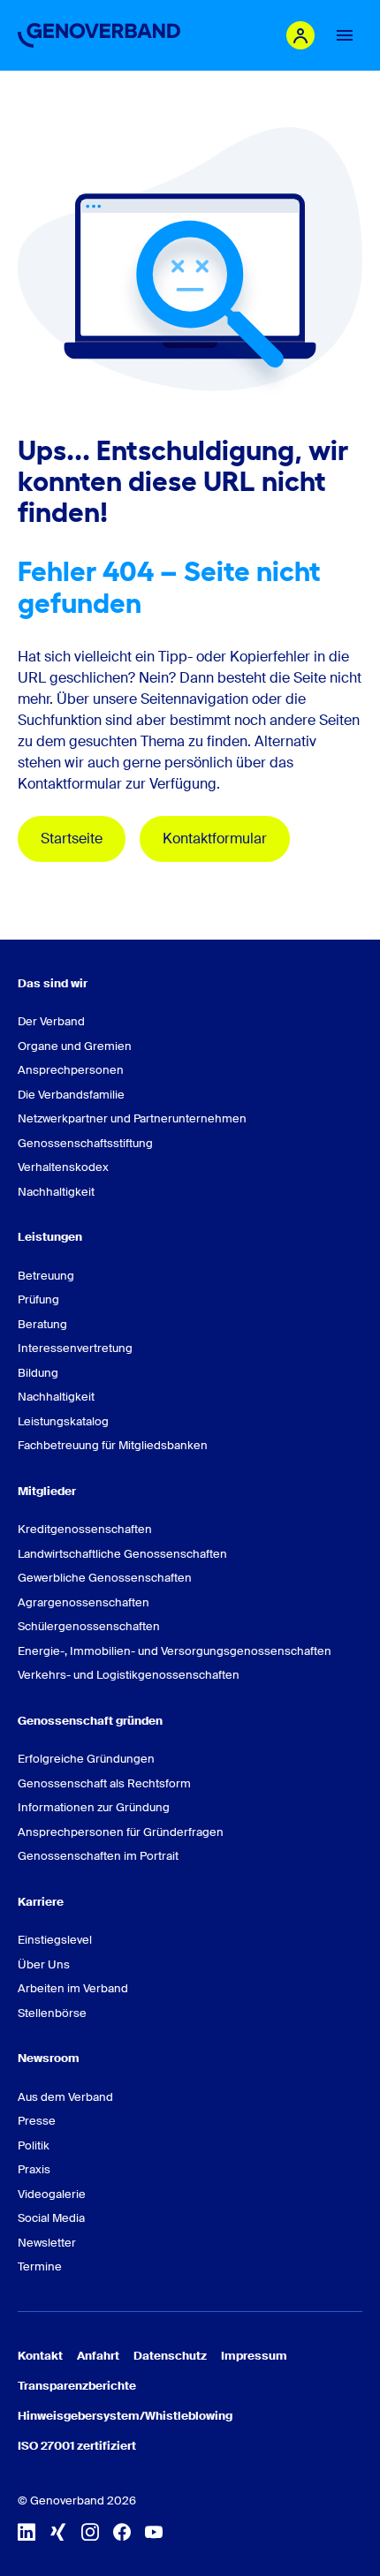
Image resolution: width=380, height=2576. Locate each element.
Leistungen (50, 1237)
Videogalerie (52, 2194)
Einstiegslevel (55, 1940)
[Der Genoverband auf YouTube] (154, 2532)
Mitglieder (47, 1491)
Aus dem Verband (65, 2097)
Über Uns (44, 1964)
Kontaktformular (215, 839)
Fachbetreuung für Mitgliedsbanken (113, 1445)
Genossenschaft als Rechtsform (104, 1783)
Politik (34, 2145)
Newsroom (49, 2058)
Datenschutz (170, 2356)
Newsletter (47, 2243)
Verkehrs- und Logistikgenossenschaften (129, 1675)
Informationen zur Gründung (94, 1807)
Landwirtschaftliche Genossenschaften (122, 1554)
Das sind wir (53, 983)
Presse (37, 2121)
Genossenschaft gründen (90, 1721)
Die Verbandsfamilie (71, 1095)
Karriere (41, 1902)
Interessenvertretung (75, 1348)
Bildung (38, 1373)
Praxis (34, 2169)
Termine (40, 2266)
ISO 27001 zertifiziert (77, 2446)
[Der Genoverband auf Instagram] (90, 2532)
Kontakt (40, 2356)
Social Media (51, 2218)
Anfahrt (98, 2356)
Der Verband (51, 1021)
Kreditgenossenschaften (85, 1529)
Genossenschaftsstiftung (85, 1143)
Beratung (42, 1324)
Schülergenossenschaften (89, 1626)
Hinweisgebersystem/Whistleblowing (125, 2416)
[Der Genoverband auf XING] (58, 2532)
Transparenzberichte (77, 2386)
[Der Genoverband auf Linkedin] (27, 2532)
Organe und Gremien (75, 1046)
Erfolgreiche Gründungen (86, 1759)
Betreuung (46, 1276)
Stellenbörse (52, 2013)
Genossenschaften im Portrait (98, 1856)
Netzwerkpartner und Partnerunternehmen (132, 1118)
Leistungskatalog (63, 1421)
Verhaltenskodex (63, 1167)
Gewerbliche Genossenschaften (105, 1578)
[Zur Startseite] (99, 35)
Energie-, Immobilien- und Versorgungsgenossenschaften (175, 1651)
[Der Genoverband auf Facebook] (122, 2532)
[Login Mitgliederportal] (300, 35)
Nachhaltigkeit (56, 1192)
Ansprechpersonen (71, 1070)
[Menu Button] (345, 35)
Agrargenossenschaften (84, 1602)
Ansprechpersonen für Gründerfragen (121, 1832)
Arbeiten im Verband (73, 1988)
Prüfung (38, 1299)
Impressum (254, 2356)
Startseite (72, 839)
